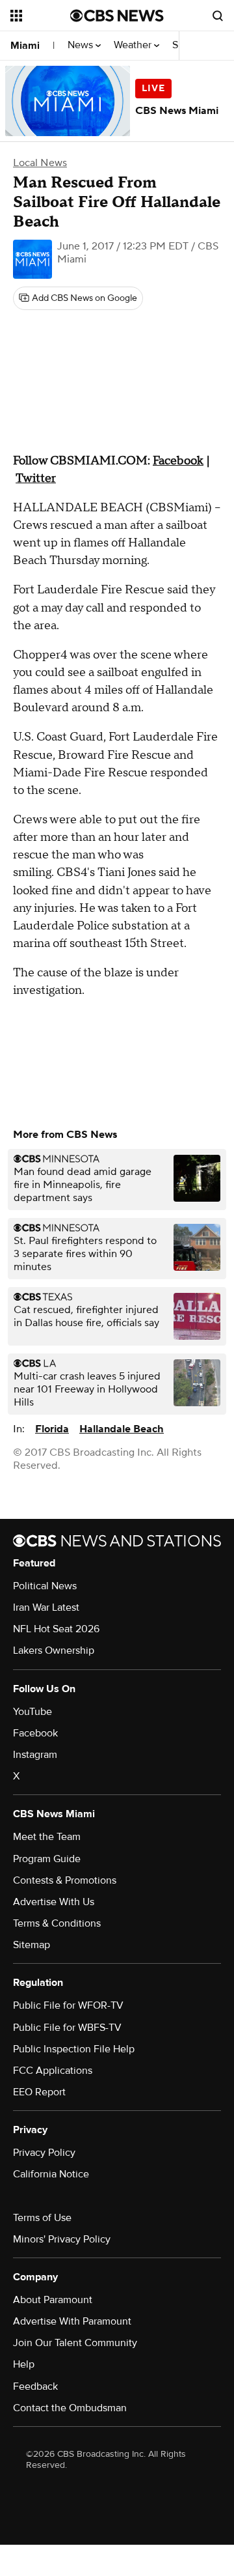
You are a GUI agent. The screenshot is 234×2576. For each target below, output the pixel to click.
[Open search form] (218, 16)
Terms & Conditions (57, 1923)
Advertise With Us (54, 1902)
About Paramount (53, 2300)
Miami (25, 46)
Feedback (35, 2386)
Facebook (178, 461)
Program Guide (47, 1859)
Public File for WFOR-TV (68, 2005)
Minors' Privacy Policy (62, 2239)
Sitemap (32, 1945)
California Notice (51, 2174)
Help (24, 2364)
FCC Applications (53, 2071)
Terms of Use (42, 2218)
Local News (40, 163)
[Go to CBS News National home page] (117, 16)
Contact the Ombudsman (70, 2408)
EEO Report (39, 2092)
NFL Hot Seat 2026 (56, 1629)
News (82, 45)
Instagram (35, 1755)
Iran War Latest (46, 1607)
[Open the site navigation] (40, 16)
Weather (134, 45)
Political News (45, 1586)
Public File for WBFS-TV (67, 2028)
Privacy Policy (44, 2153)
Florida (52, 1429)
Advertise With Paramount (72, 2321)
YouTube (32, 1712)
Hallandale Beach (122, 1429)
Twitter (36, 478)
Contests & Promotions (65, 1880)
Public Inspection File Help (74, 2049)
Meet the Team (47, 1837)
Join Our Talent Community (75, 2343)
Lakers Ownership (54, 1650)
